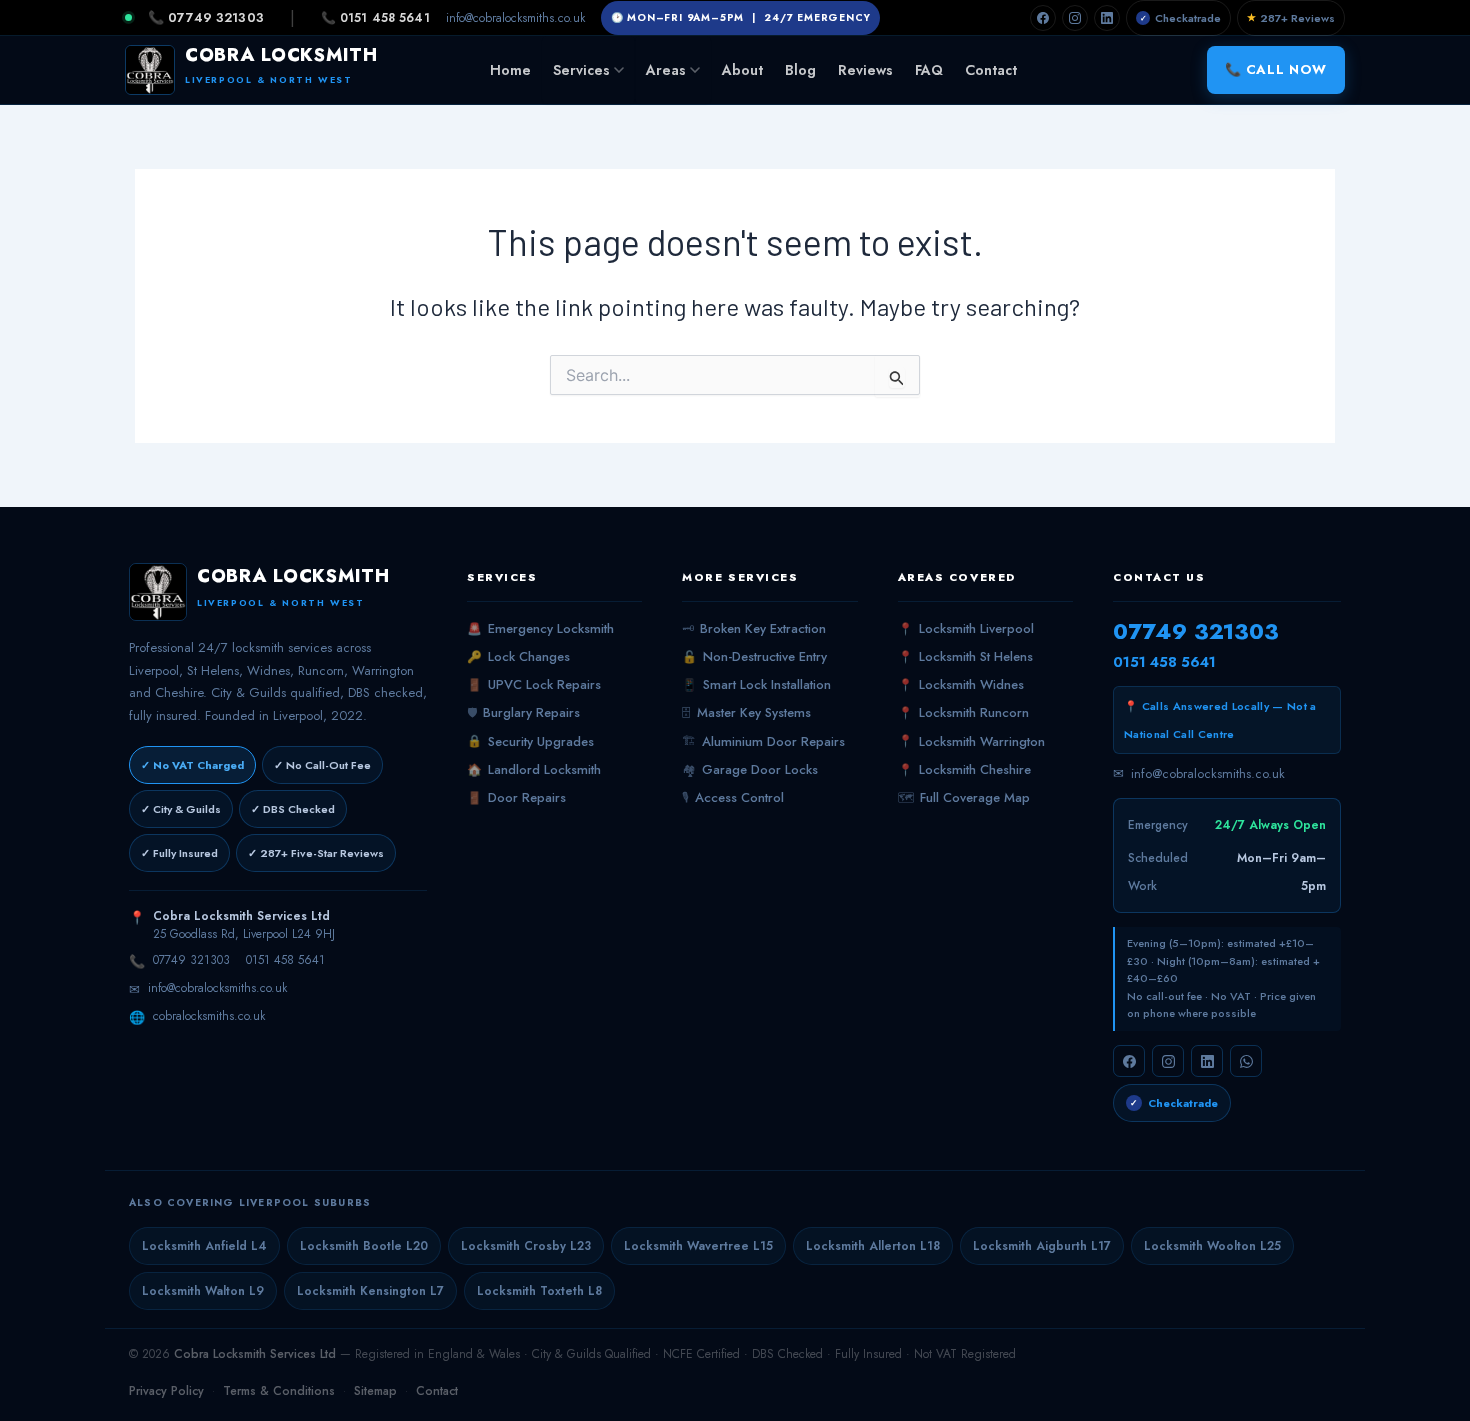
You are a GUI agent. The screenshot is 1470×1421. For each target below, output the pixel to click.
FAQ (929, 70)
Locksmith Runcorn (963, 713)
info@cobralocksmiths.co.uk (515, 18)
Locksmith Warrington (971, 742)
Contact (991, 70)
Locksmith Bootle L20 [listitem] (364, 1246)
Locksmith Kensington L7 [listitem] (370, 1291)
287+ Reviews (1291, 18)
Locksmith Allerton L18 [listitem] (873, 1246)
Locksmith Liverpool (966, 629)
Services (581, 70)
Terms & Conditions (279, 1391)
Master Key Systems (746, 713)
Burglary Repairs (523, 713)
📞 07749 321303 (206, 17)
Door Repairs (516, 798)
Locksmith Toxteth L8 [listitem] (539, 1291)
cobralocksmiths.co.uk (209, 1016)
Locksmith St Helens (965, 657)
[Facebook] (1043, 18)
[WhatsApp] (1246, 1061)
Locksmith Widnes (961, 685)
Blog (800, 70)
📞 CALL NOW (1276, 69)
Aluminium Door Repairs (763, 742)
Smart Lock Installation (756, 685)
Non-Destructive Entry (754, 657)
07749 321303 (191, 960)
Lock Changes (518, 657)
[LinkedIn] (1107, 18)
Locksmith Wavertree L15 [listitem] (698, 1246)
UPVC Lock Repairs (534, 685)
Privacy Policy (166, 1391)
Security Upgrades (530, 742)
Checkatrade (1181, 18)
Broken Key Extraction (754, 629)
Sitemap (375, 1391)
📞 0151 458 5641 (375, 18)
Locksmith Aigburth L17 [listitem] (1042, 1246)
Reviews (865, 70)
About (742, 70)
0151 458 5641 (285, 960)
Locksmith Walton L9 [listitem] (203, 1291)
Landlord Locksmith (534, 770)
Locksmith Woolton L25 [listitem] (1212, 1246)
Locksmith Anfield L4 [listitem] (204, 1246)
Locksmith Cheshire (964, 770)
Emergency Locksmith (540, 629)
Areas (666, 70)
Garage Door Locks (750, 770)
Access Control (733, 798)
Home (510, 70)
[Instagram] (1075, 18)
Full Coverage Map (964, 798)
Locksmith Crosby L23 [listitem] (526, 1246)
